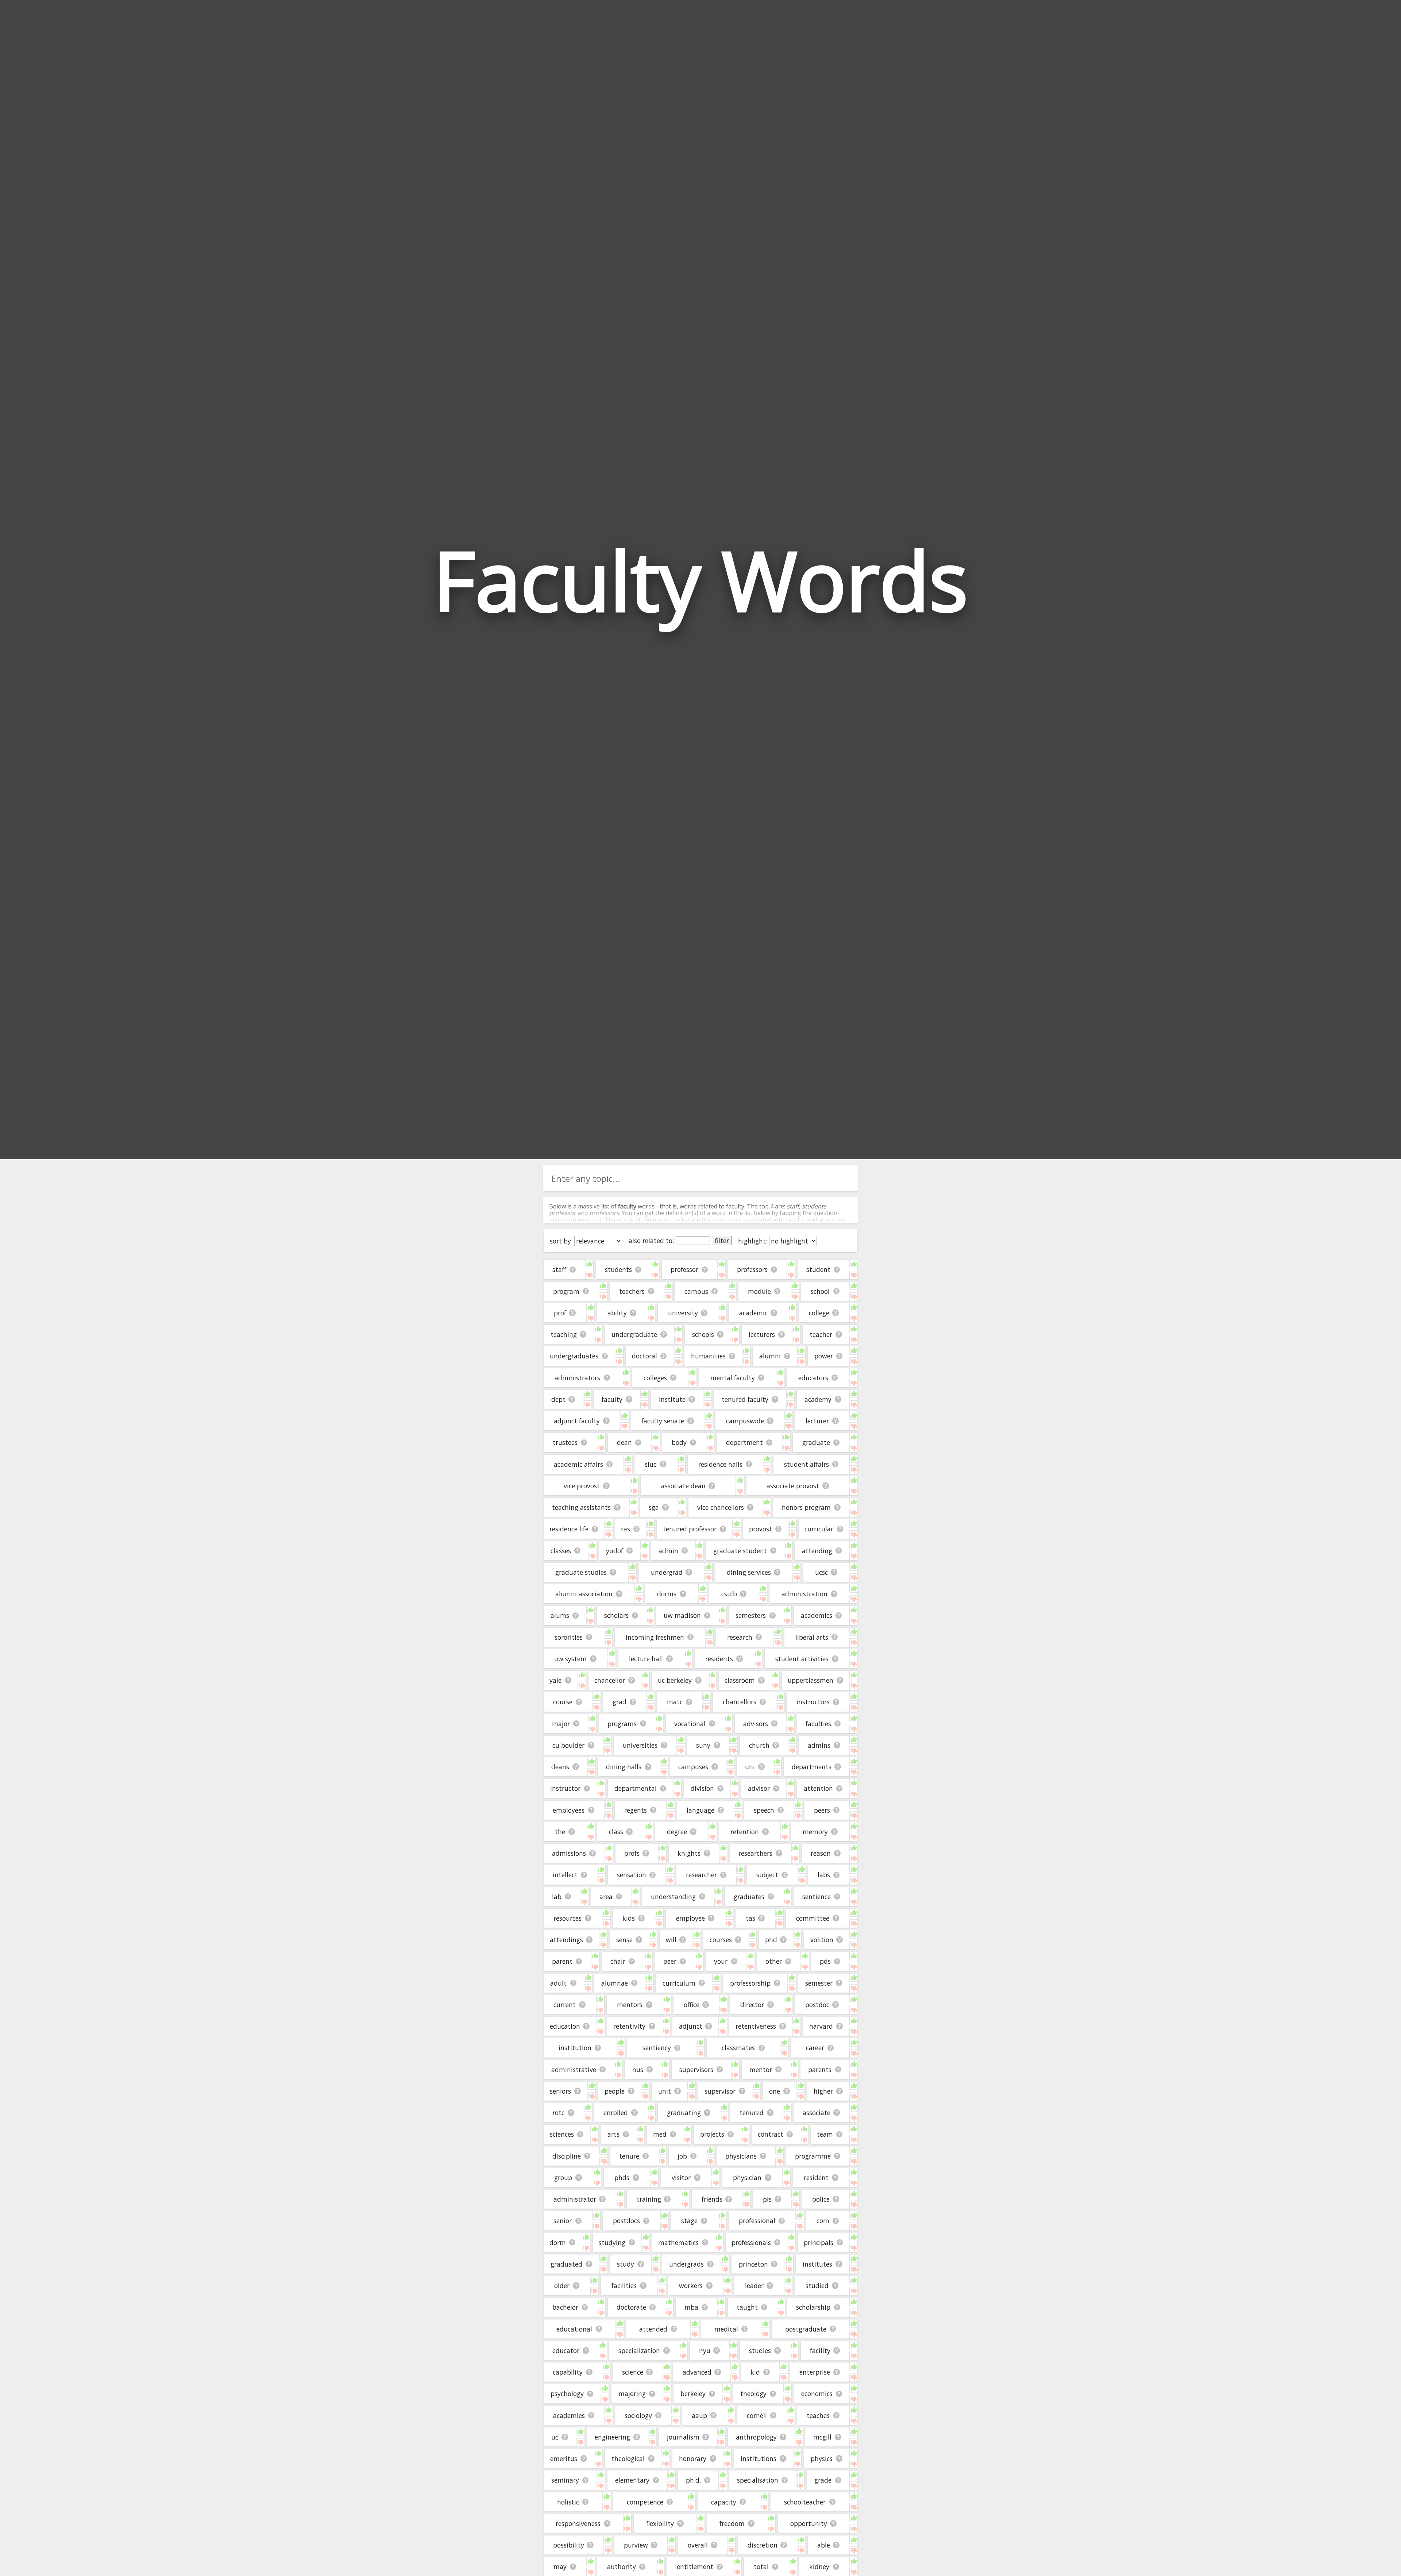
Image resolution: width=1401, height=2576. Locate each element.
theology (753, 2394)
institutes (817, 2264)
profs (632, 1853)
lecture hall (646, 1659)
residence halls (720, 1464)
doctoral (644, 1356)
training (649, 2199)
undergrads (686, 2264)
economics (817, 2394)
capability (568, 2372)
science (633, 2372)
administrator (575, 2199)
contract (771, 2134)
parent (562, 1961)
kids (629, 1918)
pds (825, 1961)
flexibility (660, 2523)
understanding (673, 1897)
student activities (802, 1659)
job (682, 2156)
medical (726, 2329)
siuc (651, 1464)
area (606, 1897)
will (671, 1940)
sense (624, 1940)
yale (555, 1680)
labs (824, 1875)
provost (761, 1529)
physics (822, 2459)
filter (722, 1241)
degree (677, 1832)
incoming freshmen (655, 1637)
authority (622, 2567)
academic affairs (578, 1464)
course (563, 1702)
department (744, 1442)
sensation (632, 1875)
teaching (564, 1334)
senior (563, 2221)
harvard (821, 2026)
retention (745, 1832)
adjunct (691, 2026)
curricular (819, 1529)
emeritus (564, 2459)
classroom (740, 1680)
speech (764, 1810)
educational (574, 2329)
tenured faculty (745, 1399)
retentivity (629, 2026)
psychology (567, 2394)
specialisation (758, 2480)
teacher (821, 1334)
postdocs (626, 2221)
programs (622, 1724)
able (824, 2545)
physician (747, 2178)
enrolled (616, 2113)
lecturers (762, 1334)
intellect (565, 1875)
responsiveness (578, 2523)
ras (626, 1529)
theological (628, 2459)
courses (721, 1940)
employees (569, 1810)
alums (560, 1615)
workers (691, 2286)
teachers (632, 1291)
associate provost (793, 1486)
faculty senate (663, 1421)
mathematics (678, 2243)
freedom (732, 2523)
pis (767, 2199)
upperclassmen (811, 1680)
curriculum (679, 1983)
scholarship (813, 2307)
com (823, 2221)
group (563, 2178)
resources (568, 1918)
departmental (636, 1788)
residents (719, 1659)
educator (566, 2351)
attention (818, 1788)
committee (813, 1918)
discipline (567, 2156)
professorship (750, 1983)
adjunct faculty (577, 1421)
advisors (756, 1724)
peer (670, 1961)
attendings (566, 1940)
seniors (560, 2091)
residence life (569, 1529)
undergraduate (634, 1334)
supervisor (720, 2091)
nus (638, 2070)
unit (665, 2091)
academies (569, 2415)
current (565, 2005)
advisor (759, 1788)
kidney (819, 2567)
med (660, 2134)
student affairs (806, 1464)
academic (753, 1313)
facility (820, 2351)
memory (815, 1832)
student (818, 1269)
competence (645, 2502)
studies (760, 2351)
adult (558, 1983)
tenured (752, 2113)
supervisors (696, 2070)
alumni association (584, 1594)
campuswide (745, 1421)
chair (618, 1961)
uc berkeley (675, 1680)
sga (654, 1507)
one (775, 2091)
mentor (761, 2070)
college (819, 1313)
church (759, 1745)
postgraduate (806, 2329)
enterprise (815, 2372)
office (692, 2005)
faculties (818, 1724)
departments (812, 1767)
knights (689, 1853)
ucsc (821, 1572)
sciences (562, 2134)
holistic (568, 2502)
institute (672, 1399)
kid (755, 2372)
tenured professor (690, 1529)
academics (817, 1615)
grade (823, 2480)
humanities (708, 1356)
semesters (751, 1615)
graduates (749, 1897)
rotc (558, 2113)
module (759, 1291)
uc (555, 2437)
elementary (632, 2480)
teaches (818, 2415)
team (825, 2134)
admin (668, 1551)
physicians (741, 2156)
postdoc (817, 2005)
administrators (577, 1378)
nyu (705, 2351)
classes (561, 1551)
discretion (763, 2545)
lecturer (817, 1421)
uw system (570, 1659)
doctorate (631, 2307)
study (626, 2264)
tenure (629, 2156)
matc (675, 1702)
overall (698, 2545)
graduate (816, 1442)
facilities (624, 2286)
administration (804, 1594)
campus (696, 1291)
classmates (738, 2048)
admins (819, 1745)
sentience (817, 1897)
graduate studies (581, 1572)
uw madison (682, 1615)
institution (575, 2048)
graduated (566, 2264)
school (820, 1291)
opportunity (809, 2523)
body (679, 1442)
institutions (759, 2459)
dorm (558, 2243)
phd (771, 1940)
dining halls (624, 1767)
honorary (693, 2459)
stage (689, 2221)
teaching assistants (581, 1507)
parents (820, 2070)
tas (750, 1918)
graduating (684, 2113)
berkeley (693, 2394)
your (721, 1961)
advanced (697, 2372)
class (616, 1832)
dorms (667, 1594)
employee (690, 1918)
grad (620, 1702)
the (560, 1832)
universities (640, 1745)
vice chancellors (721, 1507)
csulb (729, 1594)
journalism (683, 2437)
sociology (638, 2415)
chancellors (740, 1702)
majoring (632, 2394)
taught (747, 2307)
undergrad (667, 1572)
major (561, 1724)
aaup (699, 2415)
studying (612, 2243)
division (702, 1788)
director (752, 2005)
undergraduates (574, 1356)
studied (817, 2286)
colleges (655, 1378)
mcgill (822, 2437)
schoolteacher (805, 2502)
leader (754, 2286)
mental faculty (733, 1378)
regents (636, 1810)
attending (817, 1551)
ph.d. (693, 2480)
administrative (574, 2070)
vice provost (582, 1486)
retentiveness (756, 2026)
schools (703, 1334)
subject (767, 1875)
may (560, 2567)
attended (653, 2329)
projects (712, 2134)
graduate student (740, 1551)
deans (560, 1767)
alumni (770, 1356)
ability (617, 1313)
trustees (565, 1442)
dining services (749, 1572)
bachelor (565, 2307)
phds (622, 2178)
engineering (612, 2437)
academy (818, 1399)
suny (703, 1745)
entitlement (695, 2567)
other (774, 1961)
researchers (755, 1853)
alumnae (615, 1983)
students (618, 1269)
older (562, 2286)
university (683, 1313)
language (700, 1810)
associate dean (683, 1486)
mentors (630, 2005)
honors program (806, 1507)
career (815, 2048)
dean (624, 1442)
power (824, 1356)
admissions (569, 1853)
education (565, 2026)
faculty (612, 1399)
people (615, 2091)
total (761, 2567)
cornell (757, 2415)
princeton (753, 2264)
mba (691, 2307)
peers (822, 1810)
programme (813, 2156)
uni (750, 1767)
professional (757, 2221)
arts (613, 2134)
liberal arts (812, 1637)
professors (752, 1269)
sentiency (657, 2048)
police (821, 2199)
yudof (615, 1551)
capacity (724, 2502)
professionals (751, 2243)
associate (817, 2113)
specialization (639, 2351)
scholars (616, 1615)
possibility (569, 2545)
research (740, 1637)
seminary (565, 2480)
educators (813, 1378)
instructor (565, 1788)
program (566, 1291)
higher (823, 2091)
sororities (569, 1637)
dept (558, 1399)
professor (684, 1269)
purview (636, 2545)
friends (712, 2199)
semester (819, 1983)
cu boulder (568, 1745)
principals (819, 2243)
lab (557, 1897)
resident (816, 2178)
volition (822, 1940)
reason (821, 1853)
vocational (690, 1724)
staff (559, 1269)
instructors (813, 1702)
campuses (693, 1767)
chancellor (610, 1680)
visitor (681, 2178)
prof (560, 1313)
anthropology (756, 2437)
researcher (701, 1875)
